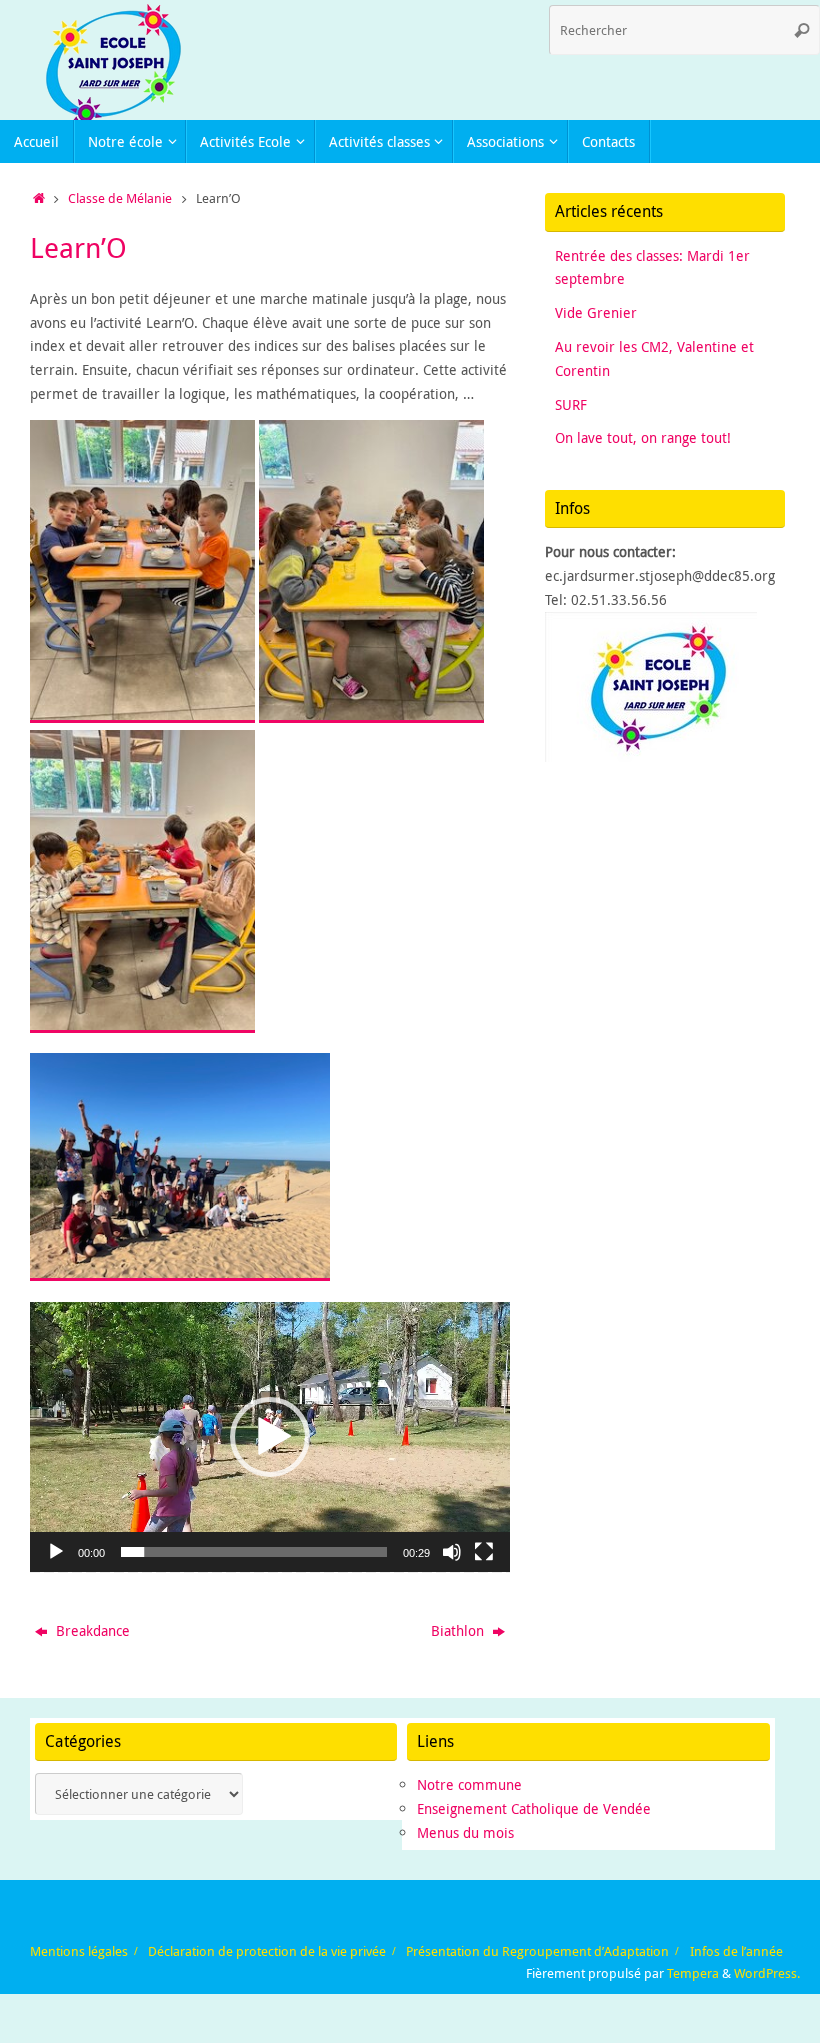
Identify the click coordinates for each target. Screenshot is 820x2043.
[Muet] (452, 1552)
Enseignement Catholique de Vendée (534, 1808)
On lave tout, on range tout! (643, 437)
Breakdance (91, 1630)
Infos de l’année (736, 1951)
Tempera (693, 1973)
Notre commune (469, 1784)
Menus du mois (465, 1832)
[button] (270, 1437)
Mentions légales (79, 1951)
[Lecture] (56, 1552)
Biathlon (459, 1630)
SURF (571, 404)
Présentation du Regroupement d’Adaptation (537, 1951)
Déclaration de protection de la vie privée (267, 1951)
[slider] (254, 1552)
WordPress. (767, 1973)
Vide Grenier (596, 312)
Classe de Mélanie (120, 198)
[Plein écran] (484, 1552)
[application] (270, 1437)
